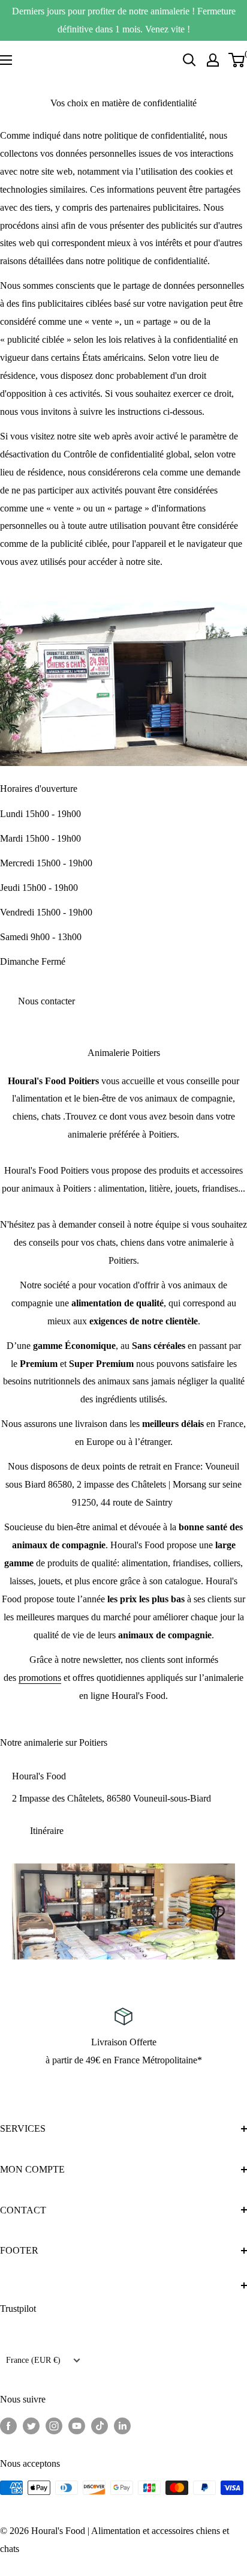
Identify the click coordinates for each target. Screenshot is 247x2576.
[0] (237, 60)
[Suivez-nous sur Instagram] (54, 2425)
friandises (191, 1563)
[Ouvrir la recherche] (189, 60)
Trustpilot (18, 2309)
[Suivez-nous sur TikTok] (100, 2425)
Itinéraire (47, 1831)
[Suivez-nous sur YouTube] (77, 2425)
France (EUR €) (33, 2360)
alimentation (145, 1563)
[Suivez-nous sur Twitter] (31, 2425)
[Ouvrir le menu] (6, 60)
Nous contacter (46, 1001)
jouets (49, 1581)
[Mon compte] (213, 60)
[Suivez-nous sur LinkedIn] (122, 2425)
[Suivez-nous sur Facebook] (8, 2425)
